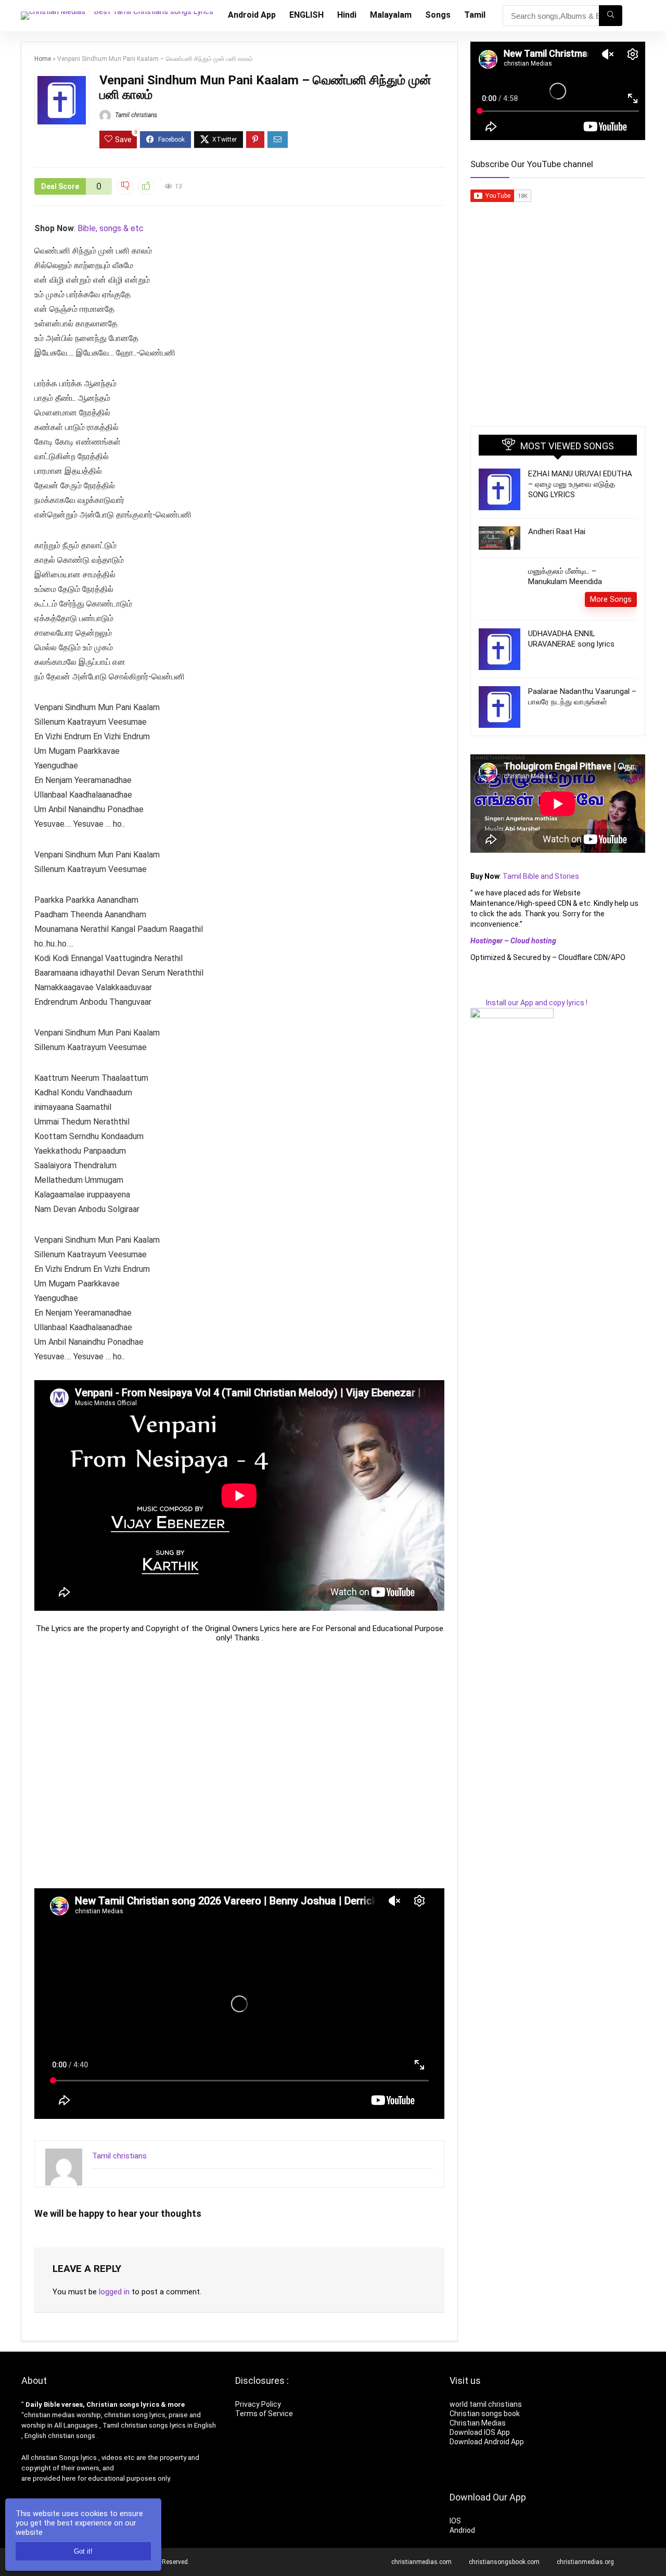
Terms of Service (264, 2414)
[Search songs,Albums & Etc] (611, 16)
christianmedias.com (421, 2562)
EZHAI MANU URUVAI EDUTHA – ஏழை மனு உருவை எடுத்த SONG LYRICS (580, 484)
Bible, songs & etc (112, 228)
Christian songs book (485, 2414)
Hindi (347, 15)
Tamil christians (135, 115)
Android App (252, 15)
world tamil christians (486, 2404)
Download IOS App (480, 2432)
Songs (438, 15)
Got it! (83, 2551)
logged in (114, 2292)
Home (43, 59)
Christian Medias (478, 2423)
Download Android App (487, 2442)
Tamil (475, 15)
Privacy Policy (258, 2404)
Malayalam (391, 15)
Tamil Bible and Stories (542, 876)
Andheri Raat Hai (557, 532)
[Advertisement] (239, 1765)
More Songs (611, 599)
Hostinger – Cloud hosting (513, 941)
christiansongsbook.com (504, 2562)
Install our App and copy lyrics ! (529, 1003)
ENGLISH (306, 15)
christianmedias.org (585, 2562)
